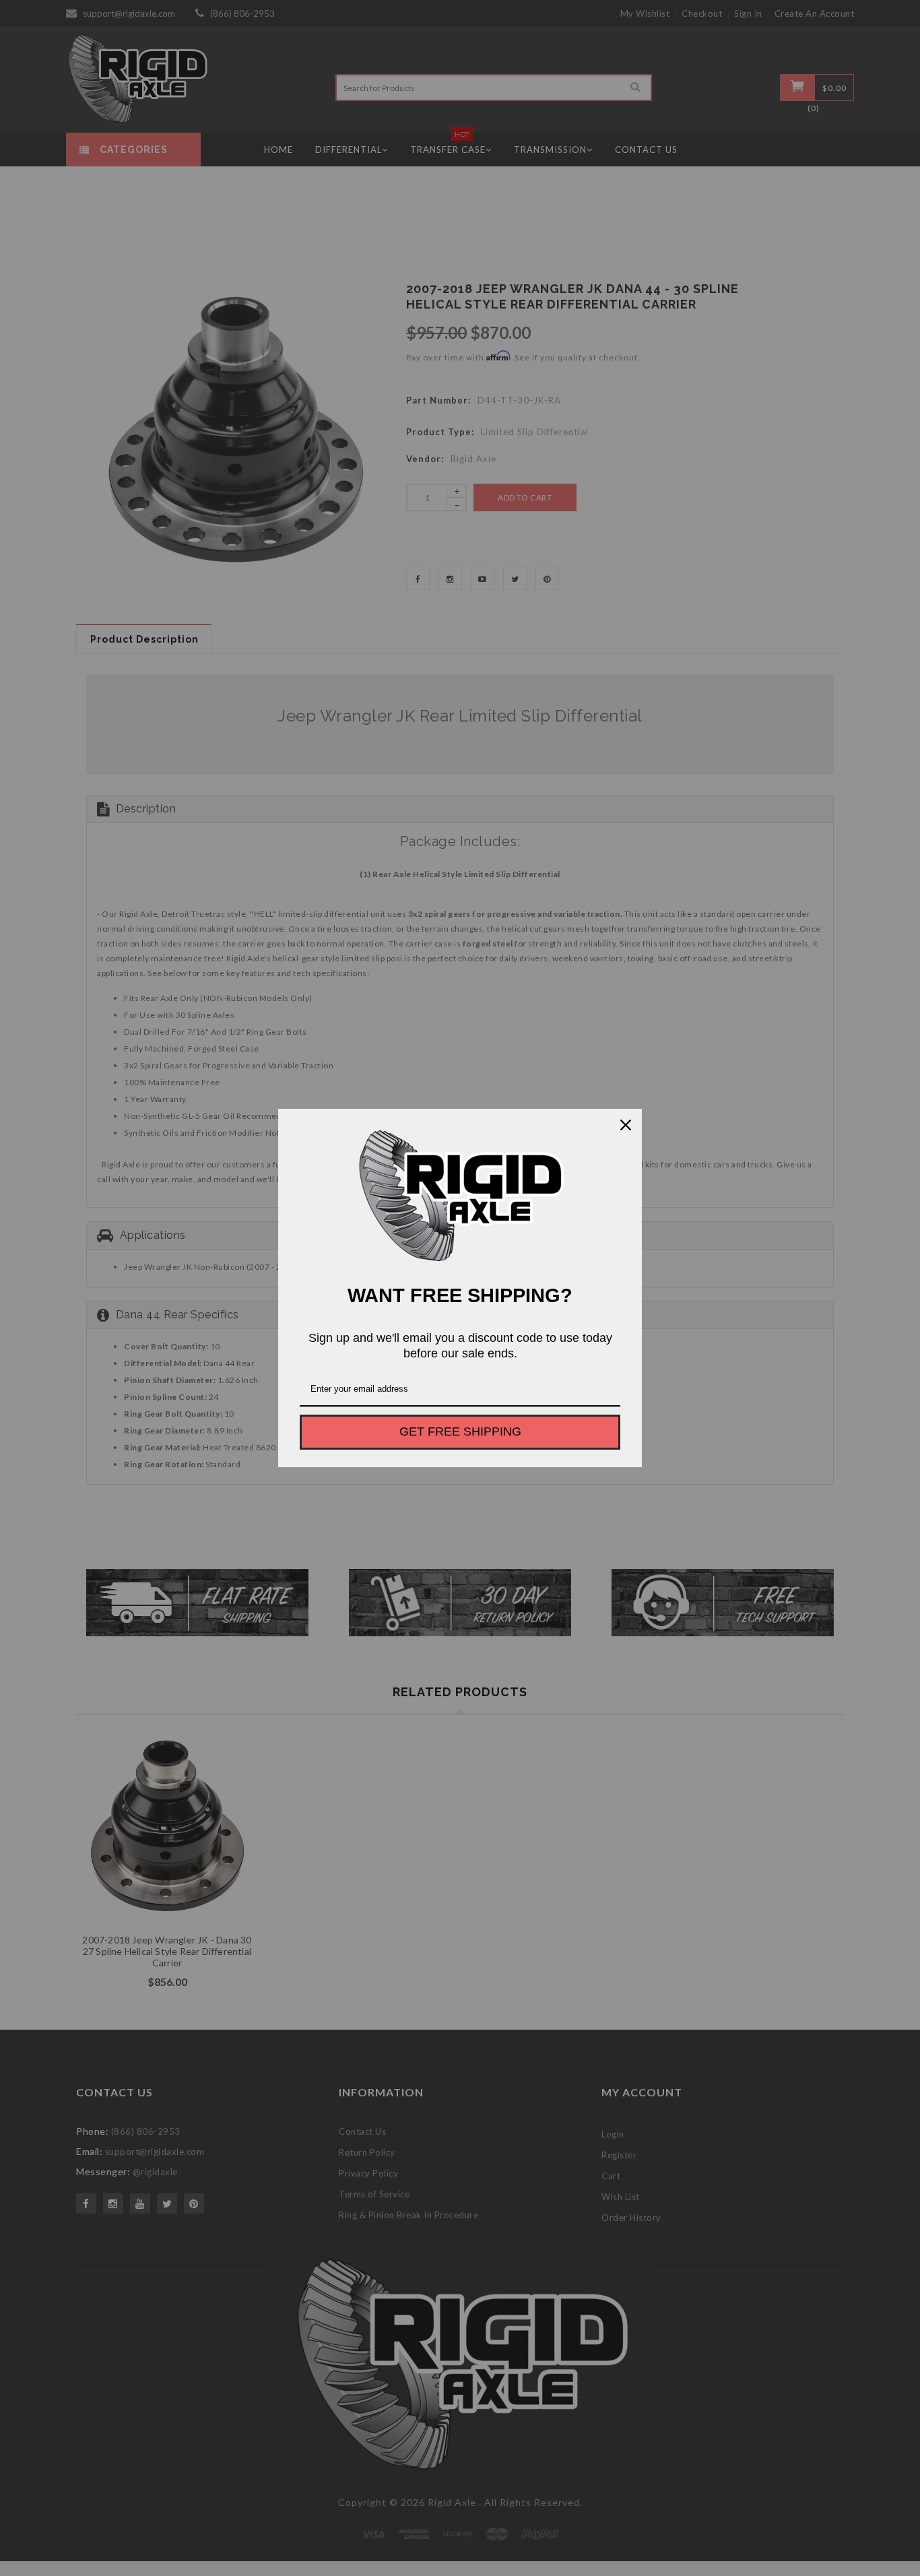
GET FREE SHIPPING (460, 1431)
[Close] (626, 1125)
